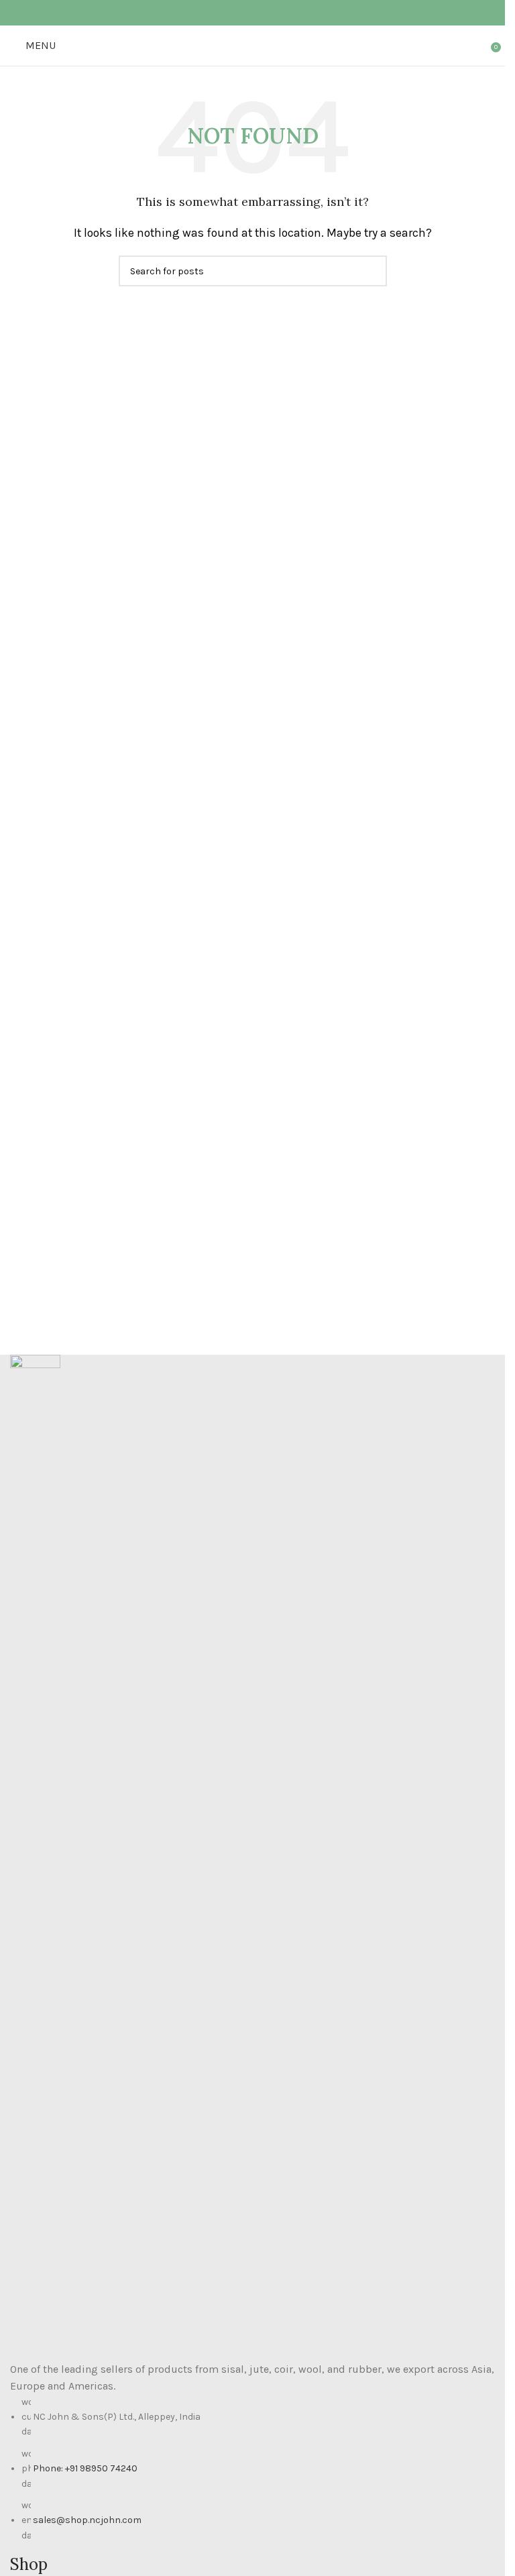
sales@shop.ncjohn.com (87, 2520)
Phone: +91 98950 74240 (85, 2468)
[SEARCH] (371, 271)
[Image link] (35, 1856)
